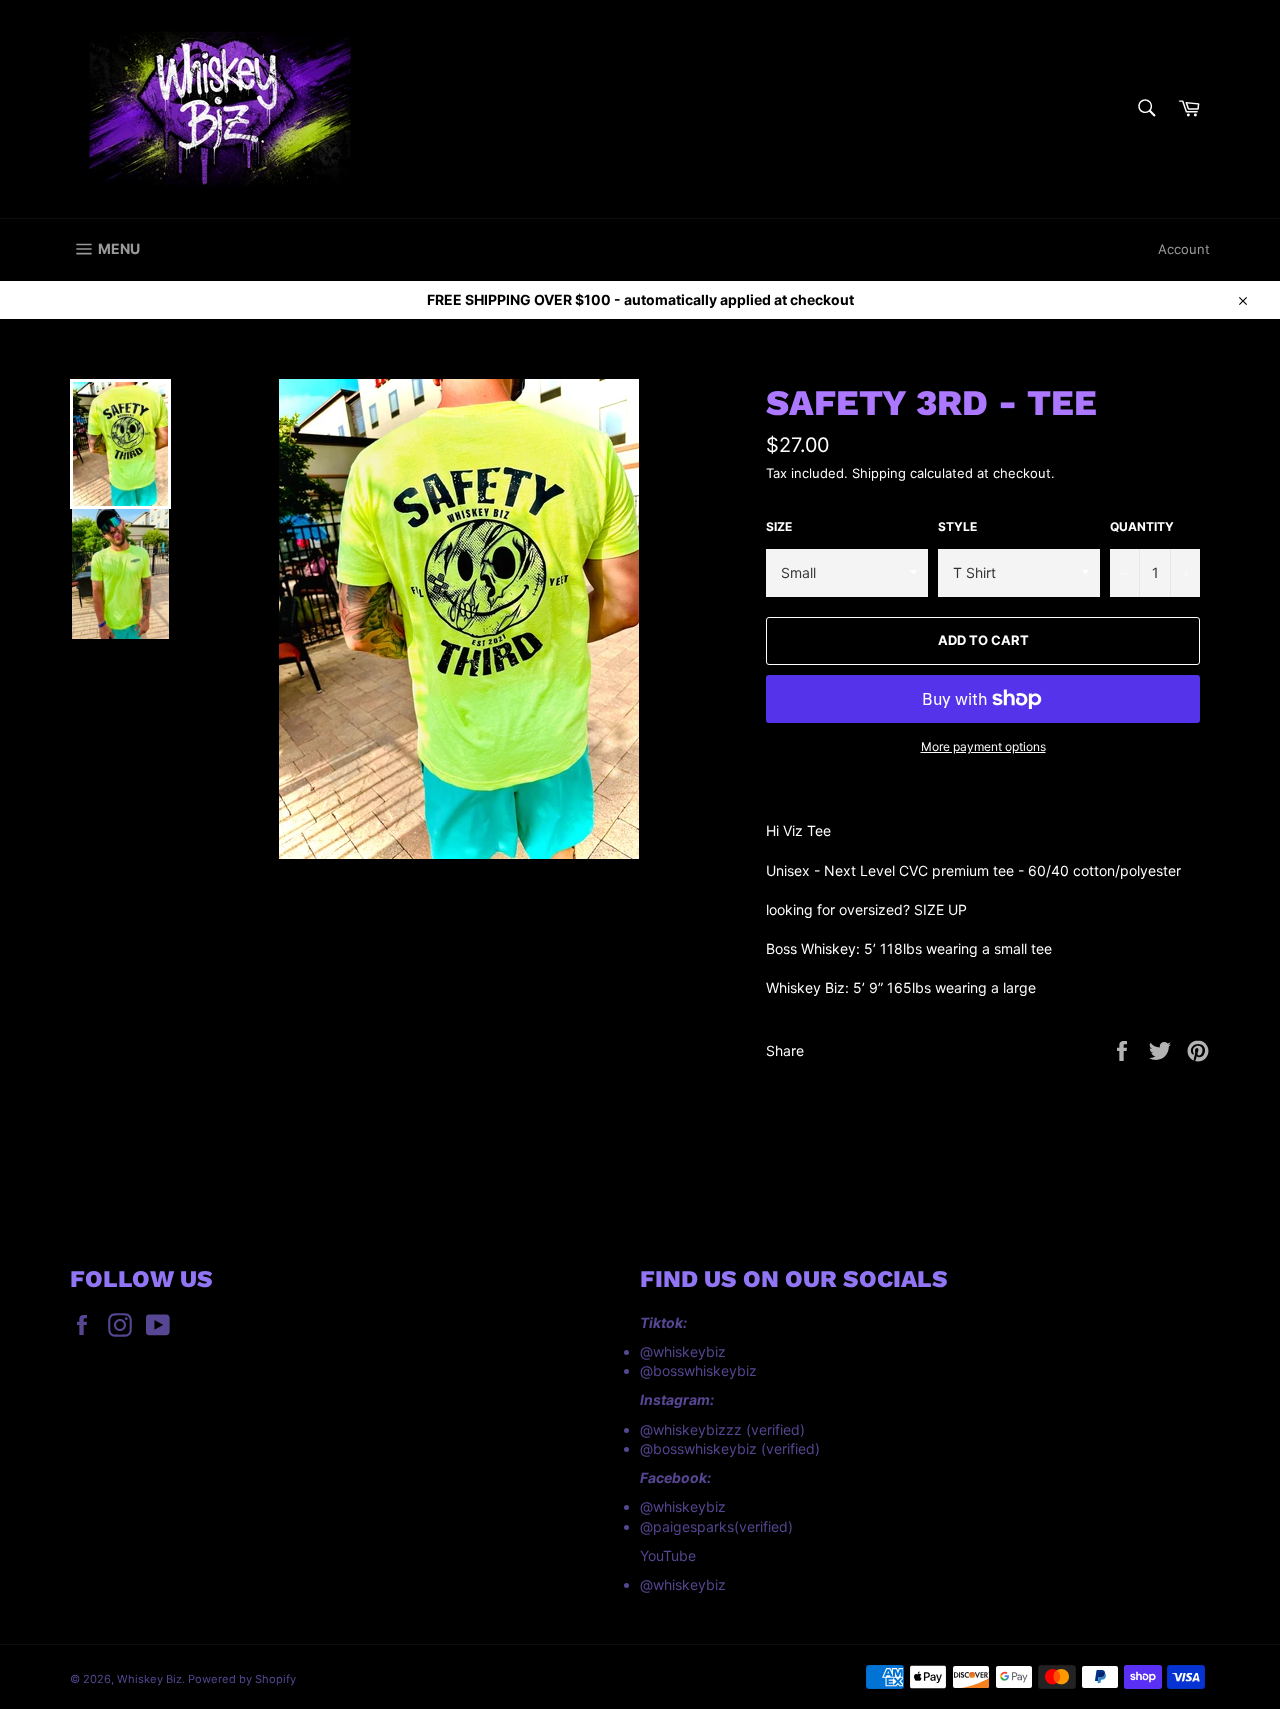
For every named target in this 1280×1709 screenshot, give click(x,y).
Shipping (879, 473)
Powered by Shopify (242, 1679)
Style (957, 526)
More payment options (983, 746)
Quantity (1142, 526)
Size (779, 526)
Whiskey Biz (149, 1679)
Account (1184, 249)
